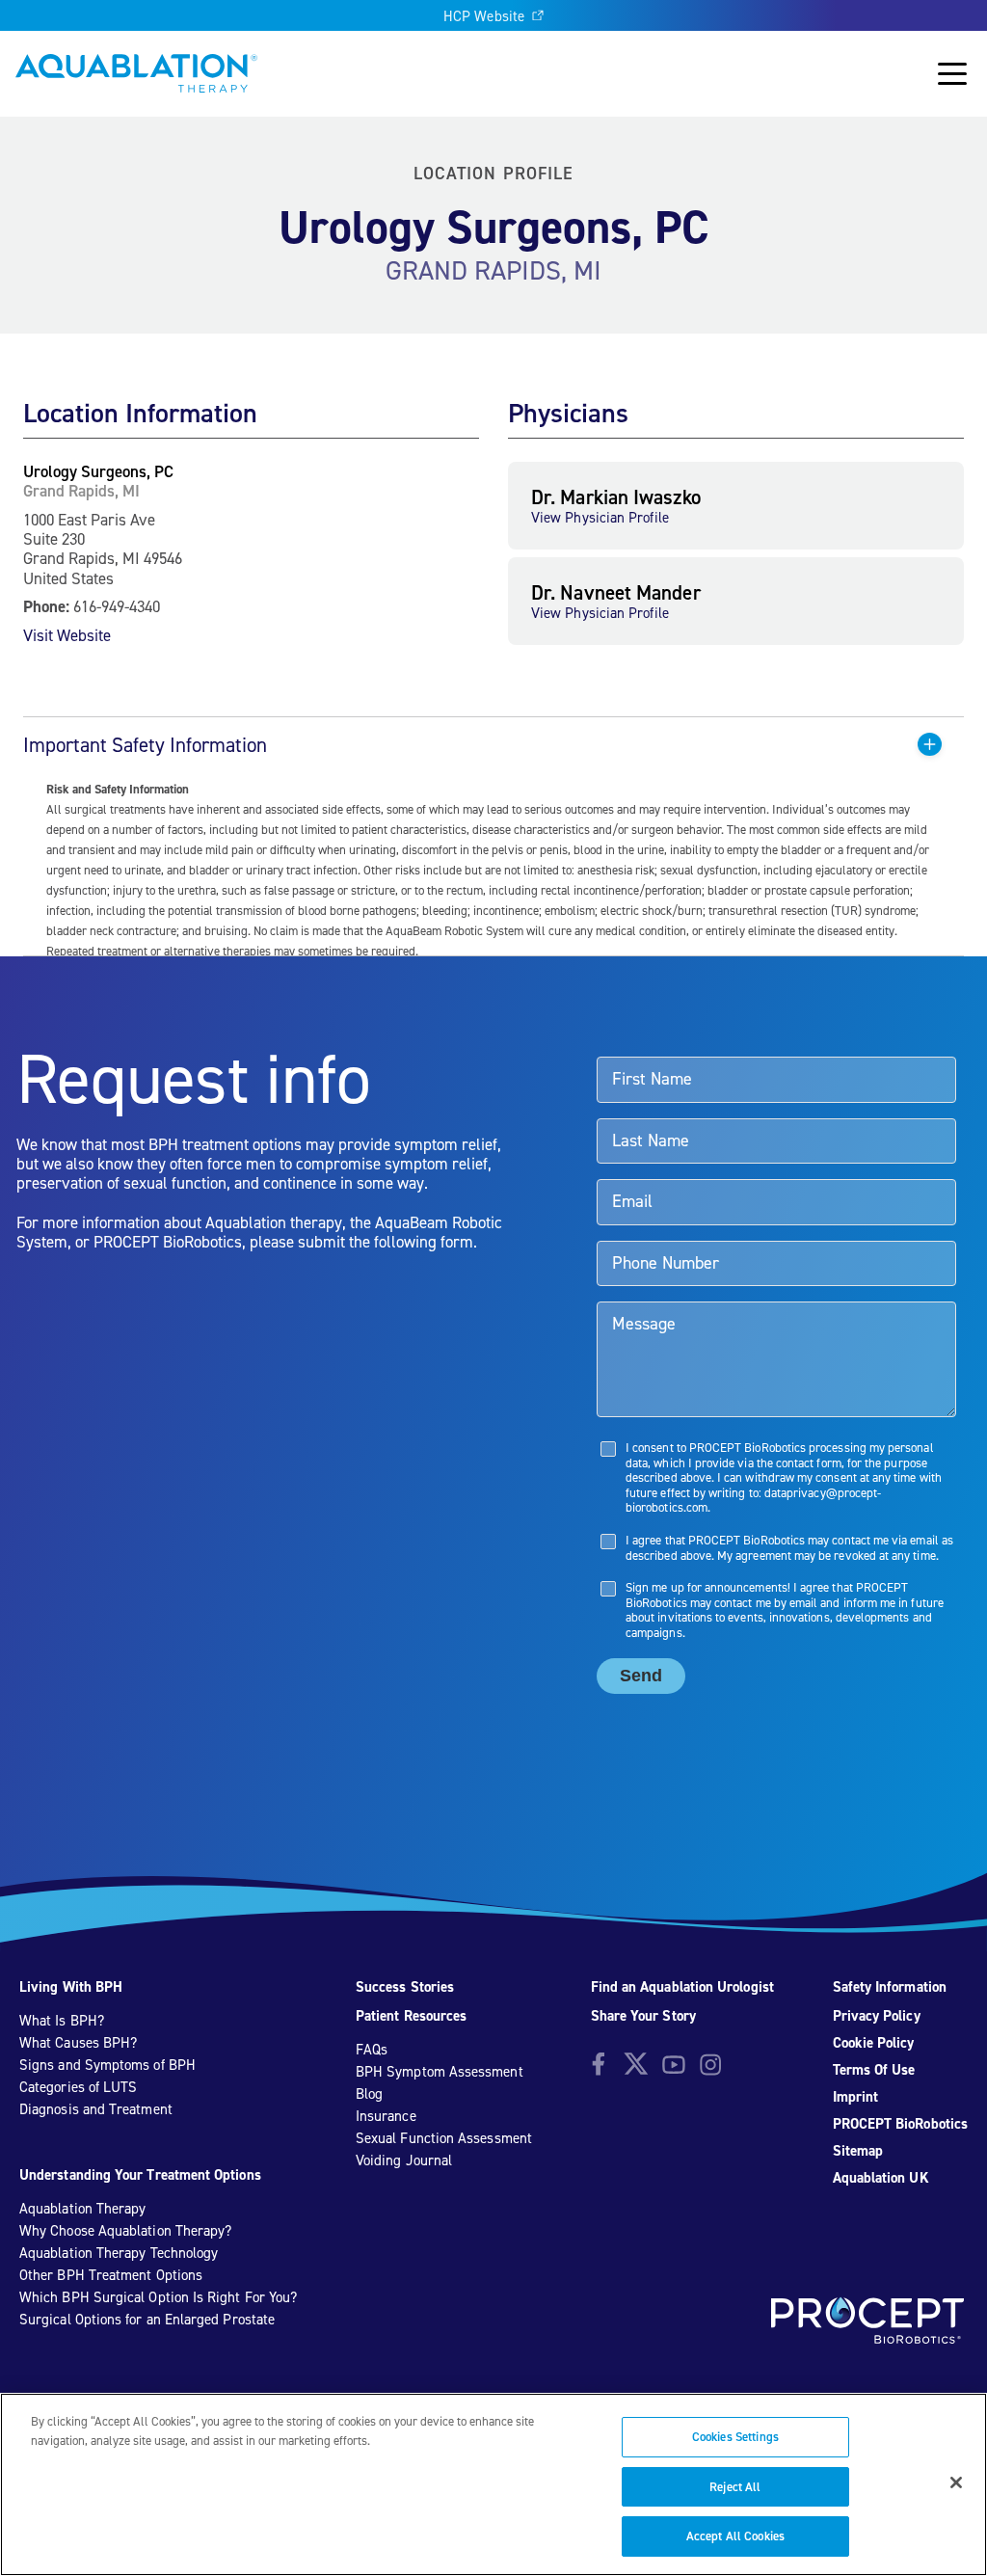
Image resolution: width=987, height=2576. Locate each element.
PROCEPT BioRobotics (900, 2124)
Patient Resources (411, 2016)
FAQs (372, 2050)
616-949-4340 (117, 606)
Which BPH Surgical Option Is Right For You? (158, 2297)
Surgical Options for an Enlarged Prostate (147, 2320)
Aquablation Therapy (82, 2209)
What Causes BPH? (78, 2043)
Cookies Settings (735, 2437)
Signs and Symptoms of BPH (107, 2065)
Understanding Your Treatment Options (140, 2175)
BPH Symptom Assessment (440, 2072)
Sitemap (858, 2151)
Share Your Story (643, 2016)
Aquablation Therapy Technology (119, 2253)
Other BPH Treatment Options (111, 2275)
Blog (369, 2094)
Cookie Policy (874, 2043)
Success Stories (405, 1987)
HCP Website (484, 16)
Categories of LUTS (78, 2087)
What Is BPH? (62, 2021)
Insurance (386, 2116)
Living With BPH (71, 1987)
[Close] (956, 2482)
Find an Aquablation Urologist (682, 1987)
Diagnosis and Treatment (96, 2109)
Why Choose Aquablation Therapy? (125, 2231)
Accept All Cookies (735, 2536)
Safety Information (890, 1987)
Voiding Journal (404, 2160)
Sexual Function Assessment (444, 2138)
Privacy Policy (877, 2016)
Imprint (856, 2097)
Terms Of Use (874, 2070)
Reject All (735, 2487)
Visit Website (67, 635)
